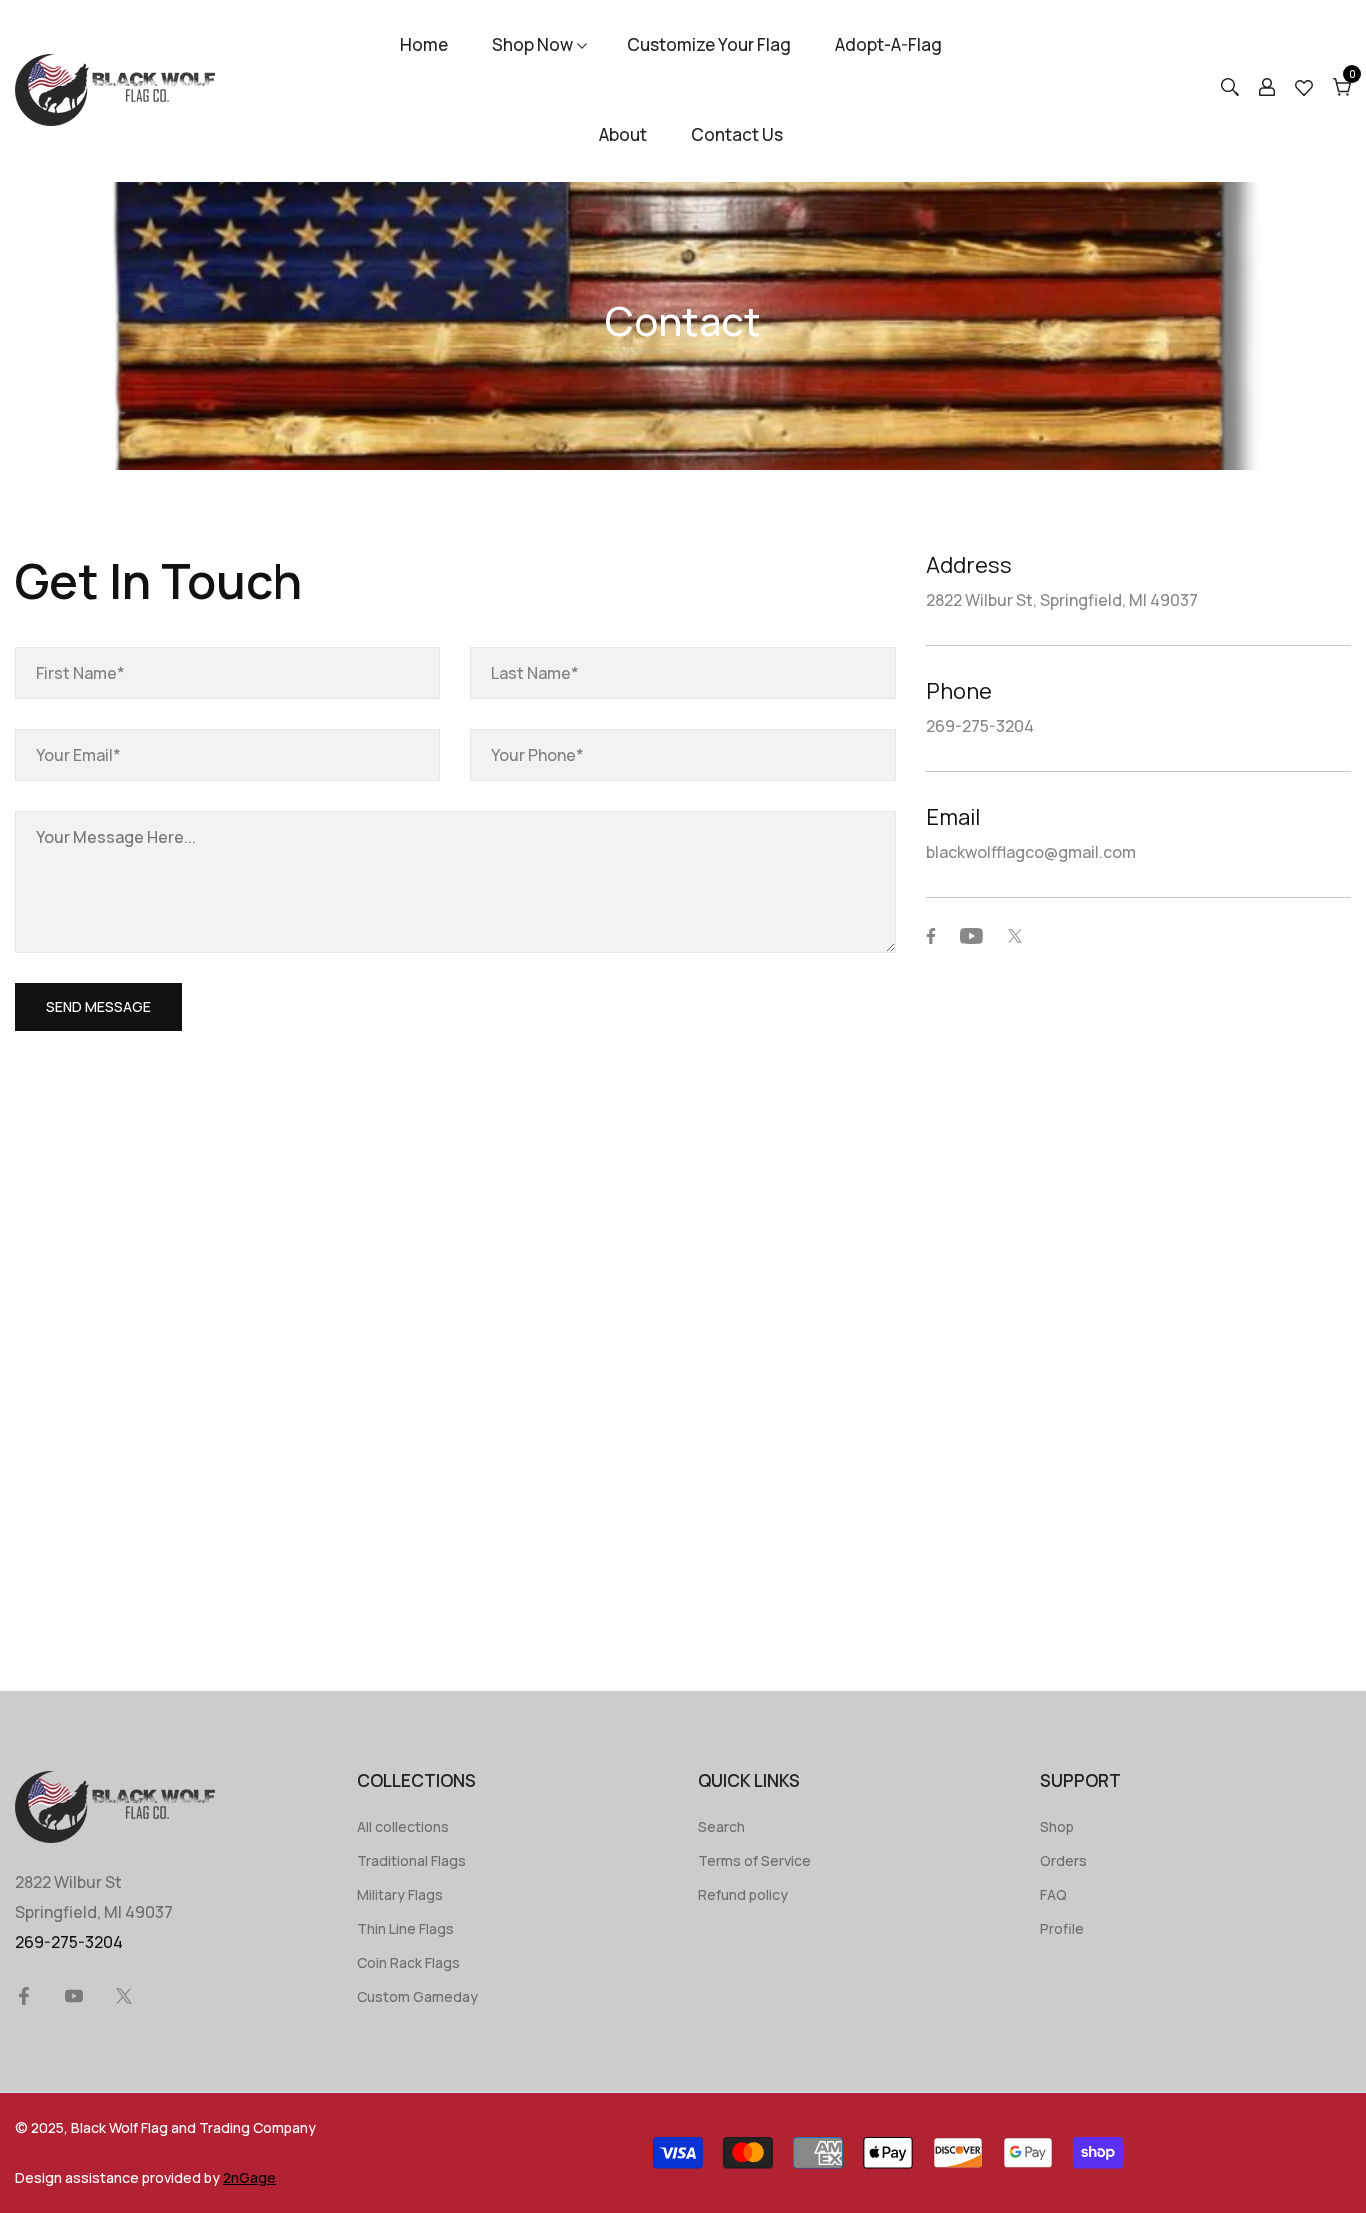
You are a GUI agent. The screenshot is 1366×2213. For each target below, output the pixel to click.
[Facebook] (931, 936)
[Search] (1230, 90)
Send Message (98, 1006)
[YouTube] (971, 936)
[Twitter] (1015, 936)
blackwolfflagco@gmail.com (1031, 852)
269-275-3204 (980, 726)
